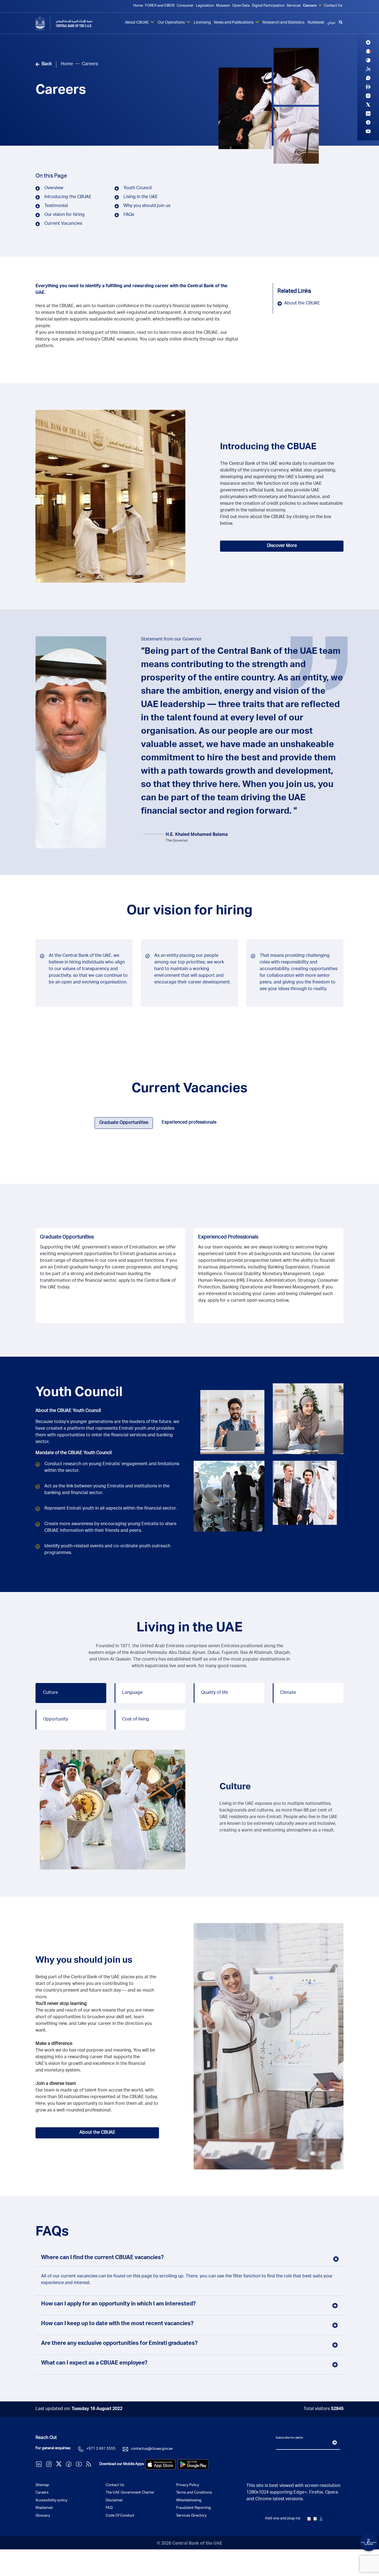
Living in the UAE (141, 197)
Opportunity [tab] (55, 1720)
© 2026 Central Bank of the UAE (189, 2544)
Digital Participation (268, 6)
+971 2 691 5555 (101, 2449)
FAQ (109, 2508)
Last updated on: (79, 2409)
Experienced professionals (228, 1237)
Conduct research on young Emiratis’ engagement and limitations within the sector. (112, 1468)
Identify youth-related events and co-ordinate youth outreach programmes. (107, 1550)
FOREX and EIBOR (160, 6)
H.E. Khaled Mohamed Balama (197, 835)
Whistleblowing (189, 2501)
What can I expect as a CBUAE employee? (94, 2363)
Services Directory (191, 2516)
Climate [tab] (288, 1693)
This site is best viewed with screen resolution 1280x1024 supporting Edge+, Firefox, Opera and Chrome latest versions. (293, 2493)
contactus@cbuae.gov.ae (152, 2449)
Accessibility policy (51, 2501)
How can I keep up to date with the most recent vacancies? (117, 2324)
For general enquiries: (53, 2448)
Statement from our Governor (171, 640)
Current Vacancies (63, 224)
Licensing (202, 23)
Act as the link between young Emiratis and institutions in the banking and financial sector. (107, 1490)
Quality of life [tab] (215, 1693)
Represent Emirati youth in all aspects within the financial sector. (111, 1509)
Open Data (241, 6)
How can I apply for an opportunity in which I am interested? (118, 2304)
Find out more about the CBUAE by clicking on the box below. (276, 521)
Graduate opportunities (67, 1237)
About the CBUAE (302, 304)
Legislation (205, 6)
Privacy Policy (188, 2485)
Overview (54, 188)
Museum (223, 6)
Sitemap (42, 2485)
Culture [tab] (50, 1693)
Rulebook (316, 23)
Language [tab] (132, 1693)
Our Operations (172, 23)
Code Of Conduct (120, 2516)
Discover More (282, 546)
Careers (310, 6)
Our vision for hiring (65, 215)
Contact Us (333, 6)
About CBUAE (137, 23)
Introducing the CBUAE (68, 197)
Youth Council (138, 188)
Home (138, 6)
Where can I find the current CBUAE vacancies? (102, 2258)
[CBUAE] (71, 23)
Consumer (185, 6)
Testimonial (56, 206)
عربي (331, 23)
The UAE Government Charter (130, 2493)
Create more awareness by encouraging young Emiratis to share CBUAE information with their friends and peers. (110, 1528)
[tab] (124, 1123)
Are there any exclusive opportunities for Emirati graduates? (119, 2344)
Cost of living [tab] (136, 1720)
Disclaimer (114, 2501)
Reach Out (46, 2438)
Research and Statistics (283, 23)
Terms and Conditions (194, 2493)
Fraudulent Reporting (194, 2508)
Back (47, 64)
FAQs (129, 215)
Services (294, 6)
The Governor (177, 841)
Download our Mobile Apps (122, 2464)
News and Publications (234, 23)
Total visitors (324, 2409)
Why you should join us (147, 206)
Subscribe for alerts (289, 2438)
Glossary (43, 2516)
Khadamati (44, 2508)
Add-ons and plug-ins (283, 2519)
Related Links (294, 292)
